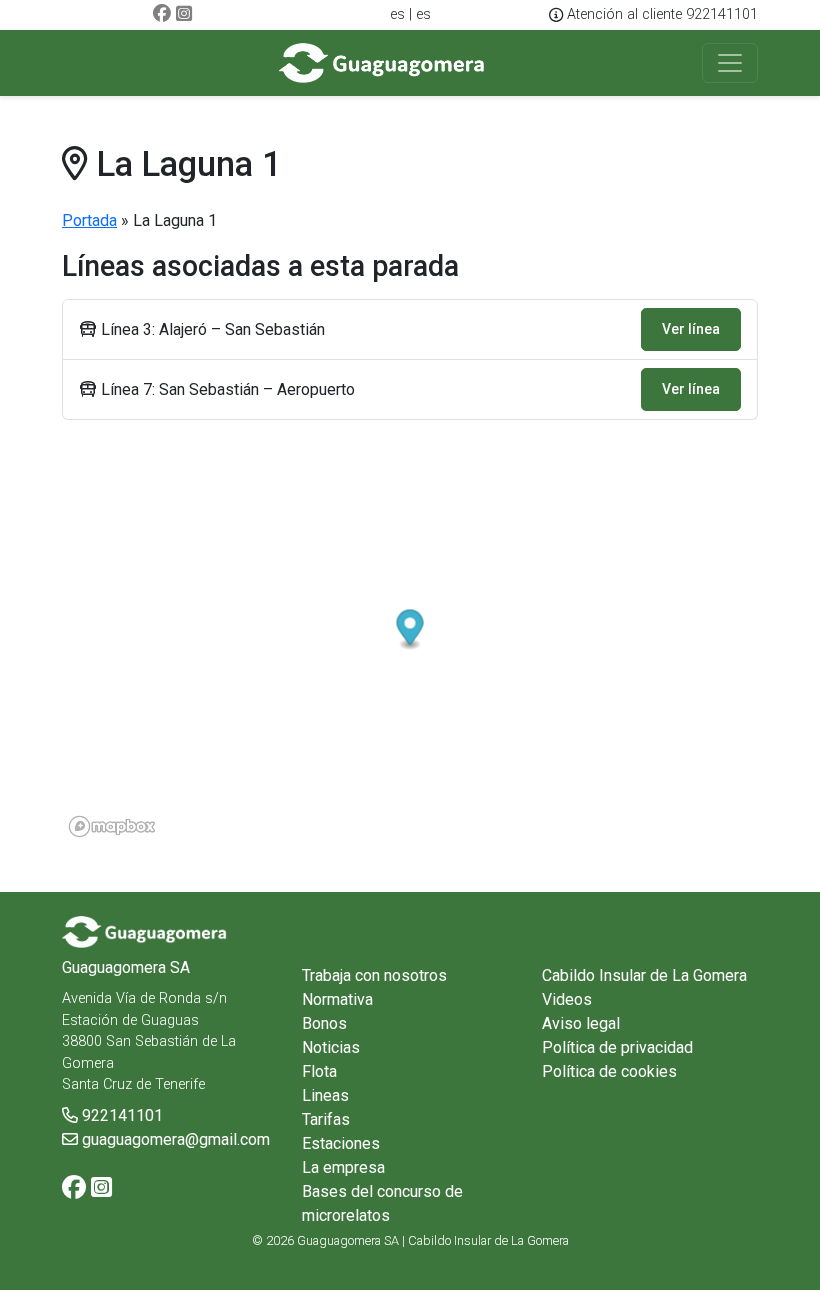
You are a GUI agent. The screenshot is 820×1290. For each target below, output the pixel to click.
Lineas (325, 1095)
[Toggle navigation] (730, 63)
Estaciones (341, 1143)
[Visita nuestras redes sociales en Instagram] (184, 14)
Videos (567, 999)
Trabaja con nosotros (374, 975)
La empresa (343, 1167)
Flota (319, 1071)
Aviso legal (581, 1023)
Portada (89, 220)
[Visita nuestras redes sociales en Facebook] (162, 14)
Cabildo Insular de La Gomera (644, 975)
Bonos (324, 1023)
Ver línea (691, 329)
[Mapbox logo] (112, 826)
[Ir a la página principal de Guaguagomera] (382, 63)
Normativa (337, 999)
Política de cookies (609, 1071)
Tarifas (326, 1119)
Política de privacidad (617, 1047)
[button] (410, 630)
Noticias (331, 1047)
